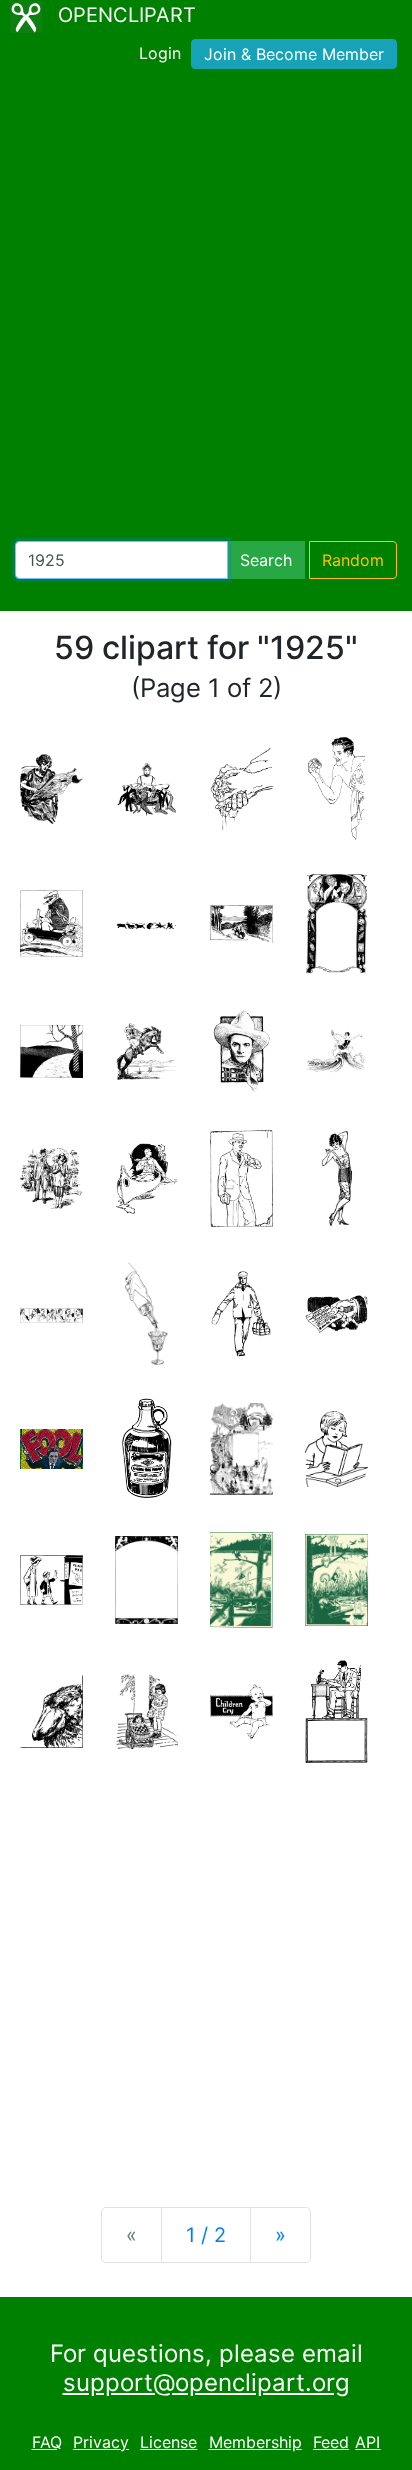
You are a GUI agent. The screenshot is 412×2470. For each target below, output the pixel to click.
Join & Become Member (294, 54)
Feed (331, 2442)
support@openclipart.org (206, 2382)
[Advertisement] (206, 309)
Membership (255, 2442)
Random (353, 560)
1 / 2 (206, 2235)
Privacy (101, 2442)
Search (266, 560)
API (367, 2442)
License (168, 2442)
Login (160, 53)
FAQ (47, 2442)
